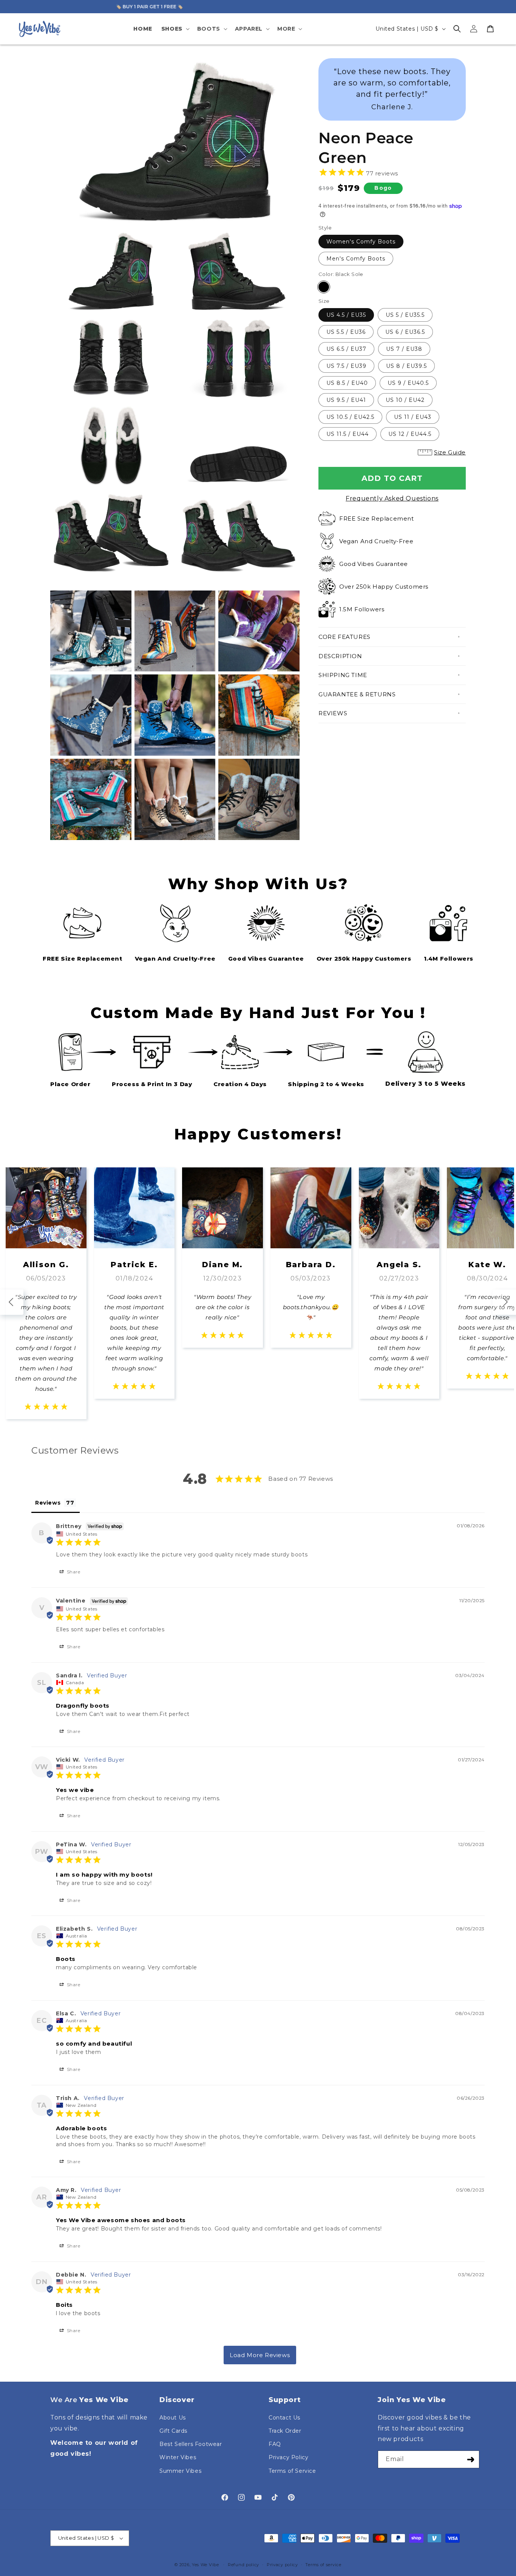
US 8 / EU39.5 (406, 366)
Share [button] (73, 1572)
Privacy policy (282, 2565)
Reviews (333, 713)
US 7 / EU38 (404, 349)
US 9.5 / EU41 (346, 400)
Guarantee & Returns (357, 694)
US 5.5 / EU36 (346, 332)
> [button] (260, 2355)
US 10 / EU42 (405, 400)
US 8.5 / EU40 (347, 383)
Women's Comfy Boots (361, 242)
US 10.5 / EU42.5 (350, 417)
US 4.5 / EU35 (346, 315)
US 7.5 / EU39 (346, 366)
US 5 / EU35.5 (405, 315)
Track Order (285, 2431)
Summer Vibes (180, 2471)
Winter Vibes (178, 2457)
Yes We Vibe (205, 2565)
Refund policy (243, 2565)
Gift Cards (173, 2431)
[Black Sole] (324, 287)
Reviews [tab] (48, 1503)
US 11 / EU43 (413, 417)
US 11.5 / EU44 (348, 434)
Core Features (345, 637)
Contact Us (284, 2418)
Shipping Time (343, 675)
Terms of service (323, 2565)
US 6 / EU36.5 (405, 332)
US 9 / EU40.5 (408, 383)
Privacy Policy (288, 2457)
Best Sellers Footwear (191, 2444)
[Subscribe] (471, 2459)
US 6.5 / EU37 (346, 349)
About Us (173, 2418)
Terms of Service (292, 2471)
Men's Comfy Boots (356, 259)
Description (340, 656)
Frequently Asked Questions (392, 498)
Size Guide (450, 452)
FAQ (275, 2444)
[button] (175, 29)
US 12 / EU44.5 (410, 434)
